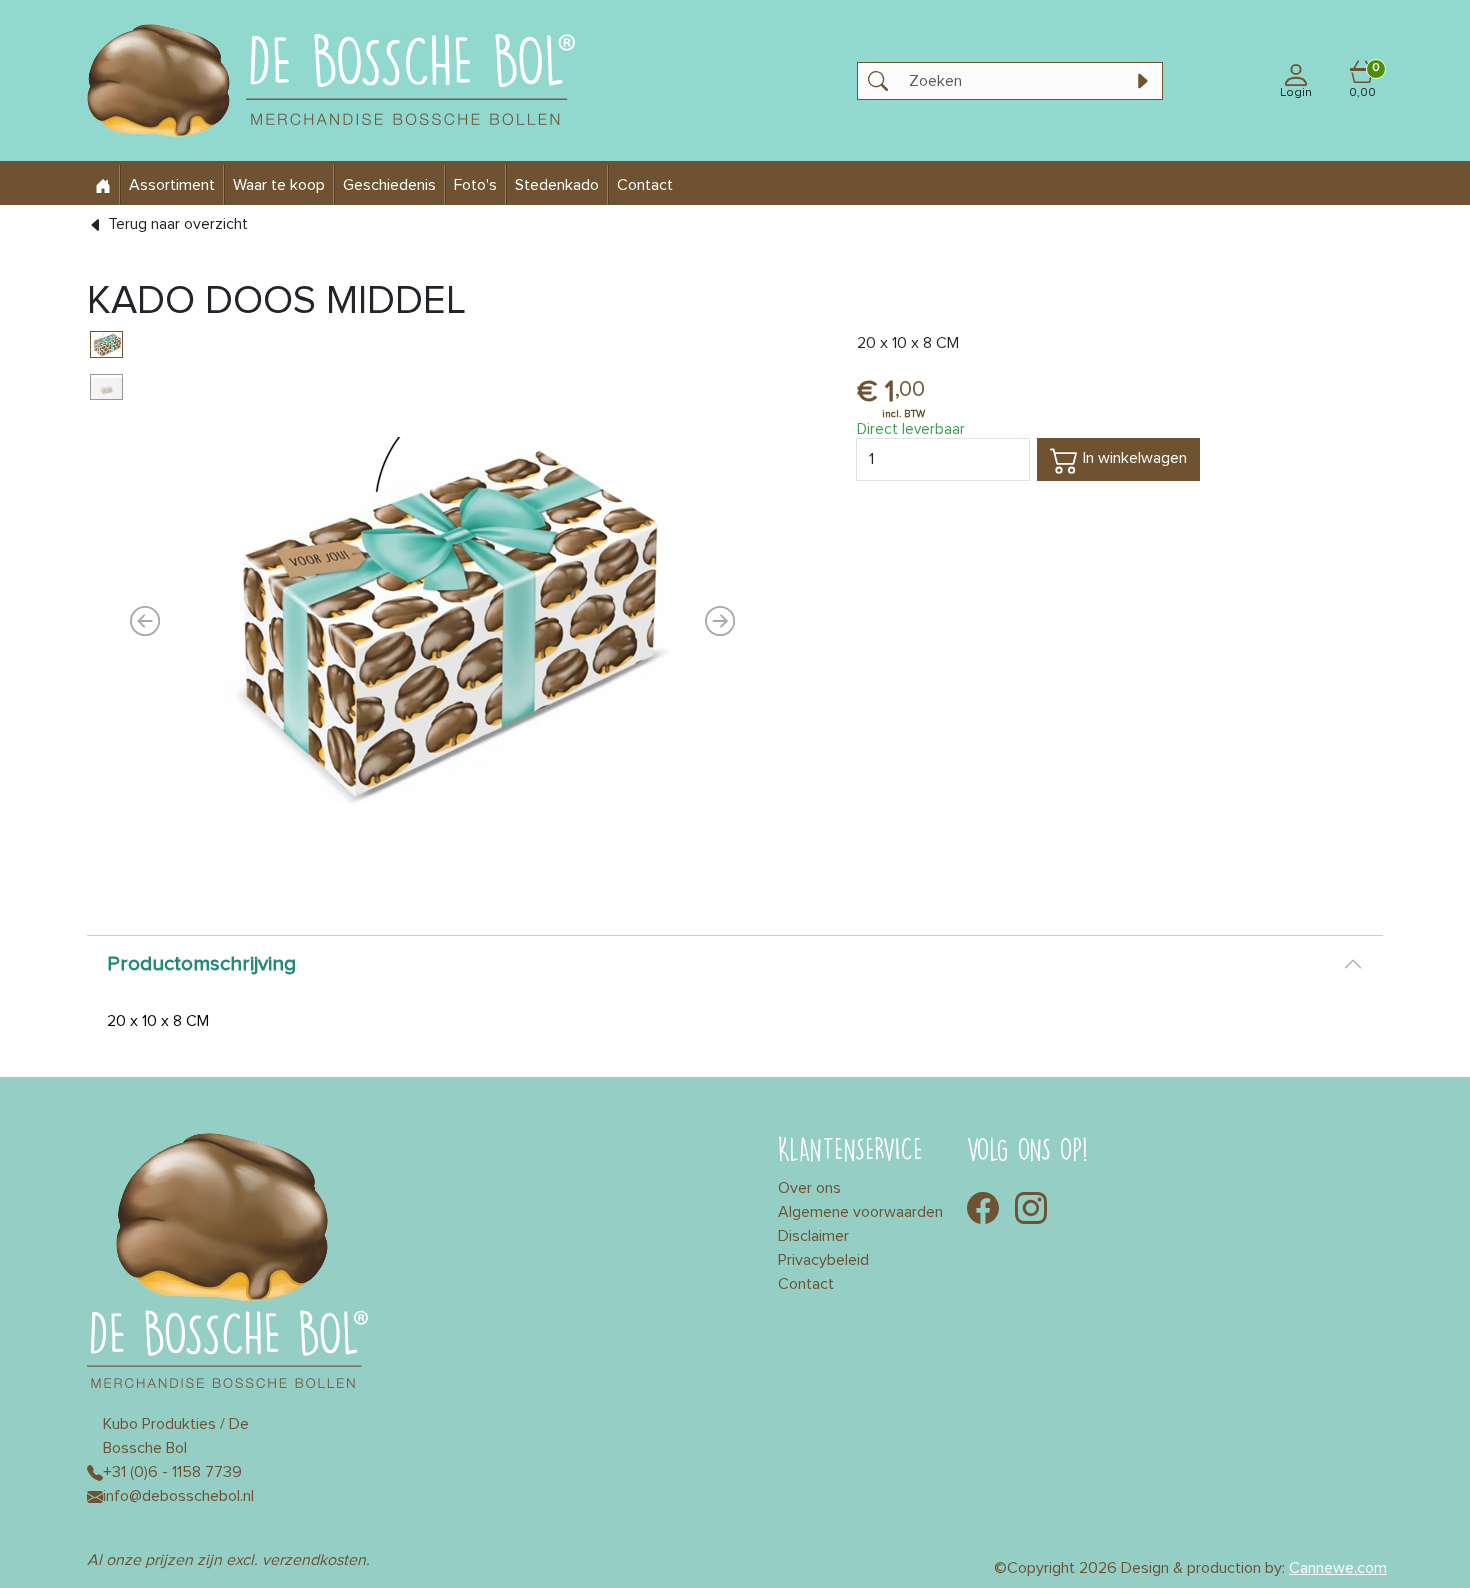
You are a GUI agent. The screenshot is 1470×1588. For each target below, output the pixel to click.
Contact (645, 185)
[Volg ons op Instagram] (1031, 1206)
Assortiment (172, 185)
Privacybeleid (823, 1260)
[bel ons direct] (95, 1472)
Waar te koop (279, 185)
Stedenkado (557, 185)
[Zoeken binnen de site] (1142, 81)
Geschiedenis (389, 185)
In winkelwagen (1133, 458)
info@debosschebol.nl (178, 1496)
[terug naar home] (350, 80)
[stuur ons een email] (95, 1496)
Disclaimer (813, 1236)
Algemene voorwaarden (860, 1212)
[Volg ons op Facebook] (983, 1206)
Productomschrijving (201, 964)
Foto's (475, 185)
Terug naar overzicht (176, 224)
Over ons (809, 1188)
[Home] (103, 185)
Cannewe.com (1338, 1568)
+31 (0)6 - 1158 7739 (172, 1472)
